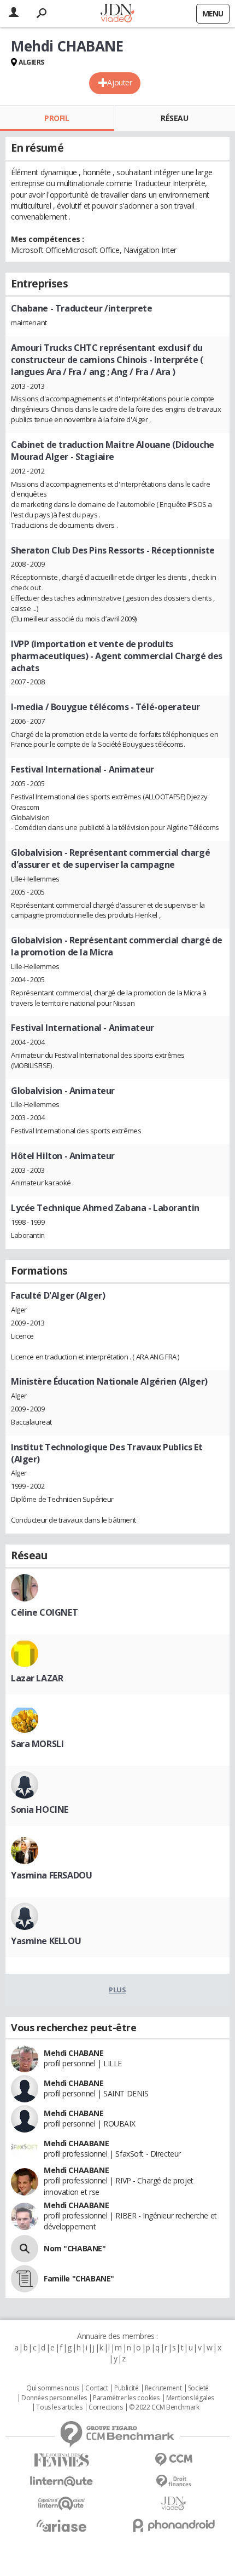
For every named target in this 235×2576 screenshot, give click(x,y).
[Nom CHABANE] (25, 2249)
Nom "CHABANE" (75, 2248)
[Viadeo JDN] (174, 2503)
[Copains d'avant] (61, 2503)
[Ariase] (61, 2526)
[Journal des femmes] (61, 2460)
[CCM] (174, 2460)
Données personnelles (54, 2398)
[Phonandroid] (174, 2525)
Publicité (126, 2388)
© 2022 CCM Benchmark (164, 2407)
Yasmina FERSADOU (51, 1875)
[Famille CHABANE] (25, 2279)
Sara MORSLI (37, 1744)
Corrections (105, 2407)
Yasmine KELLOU (46, 1941)
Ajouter (119, 82)
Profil (57, 118)
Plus (117, 1990)
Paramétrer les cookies (126, 2398)
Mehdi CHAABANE (76, 2143)
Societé (198, 2388)
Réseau (174, 118)
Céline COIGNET (44, 1612)
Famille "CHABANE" (79, 2278)
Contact (96, 2388)
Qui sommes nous (53, 2388)
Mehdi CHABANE (74, 2053)
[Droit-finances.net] (174, 2482)
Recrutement (163, 2388)
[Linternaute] (61, 2482)
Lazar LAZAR (37, 1678)
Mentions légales (190, 2398)
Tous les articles (59, 2407)
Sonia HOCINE (40, 1809)
